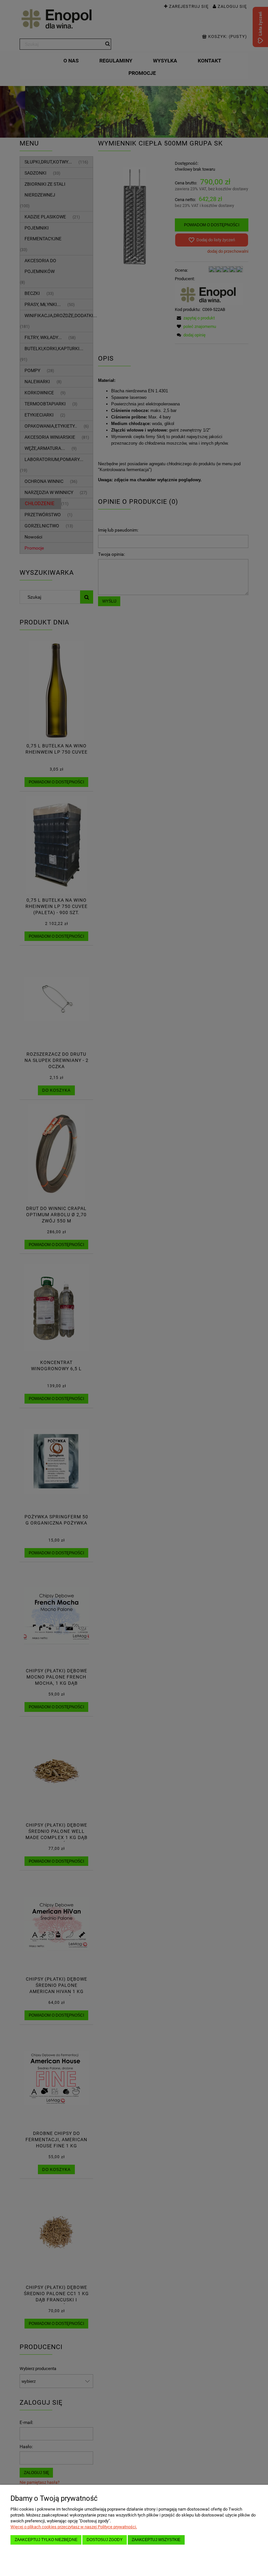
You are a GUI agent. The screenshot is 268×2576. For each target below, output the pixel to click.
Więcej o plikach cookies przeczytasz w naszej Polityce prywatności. (74, 2527)
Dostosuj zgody (105, 2540)
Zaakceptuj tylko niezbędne (46, 2540)
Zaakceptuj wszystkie (156, 2540)
